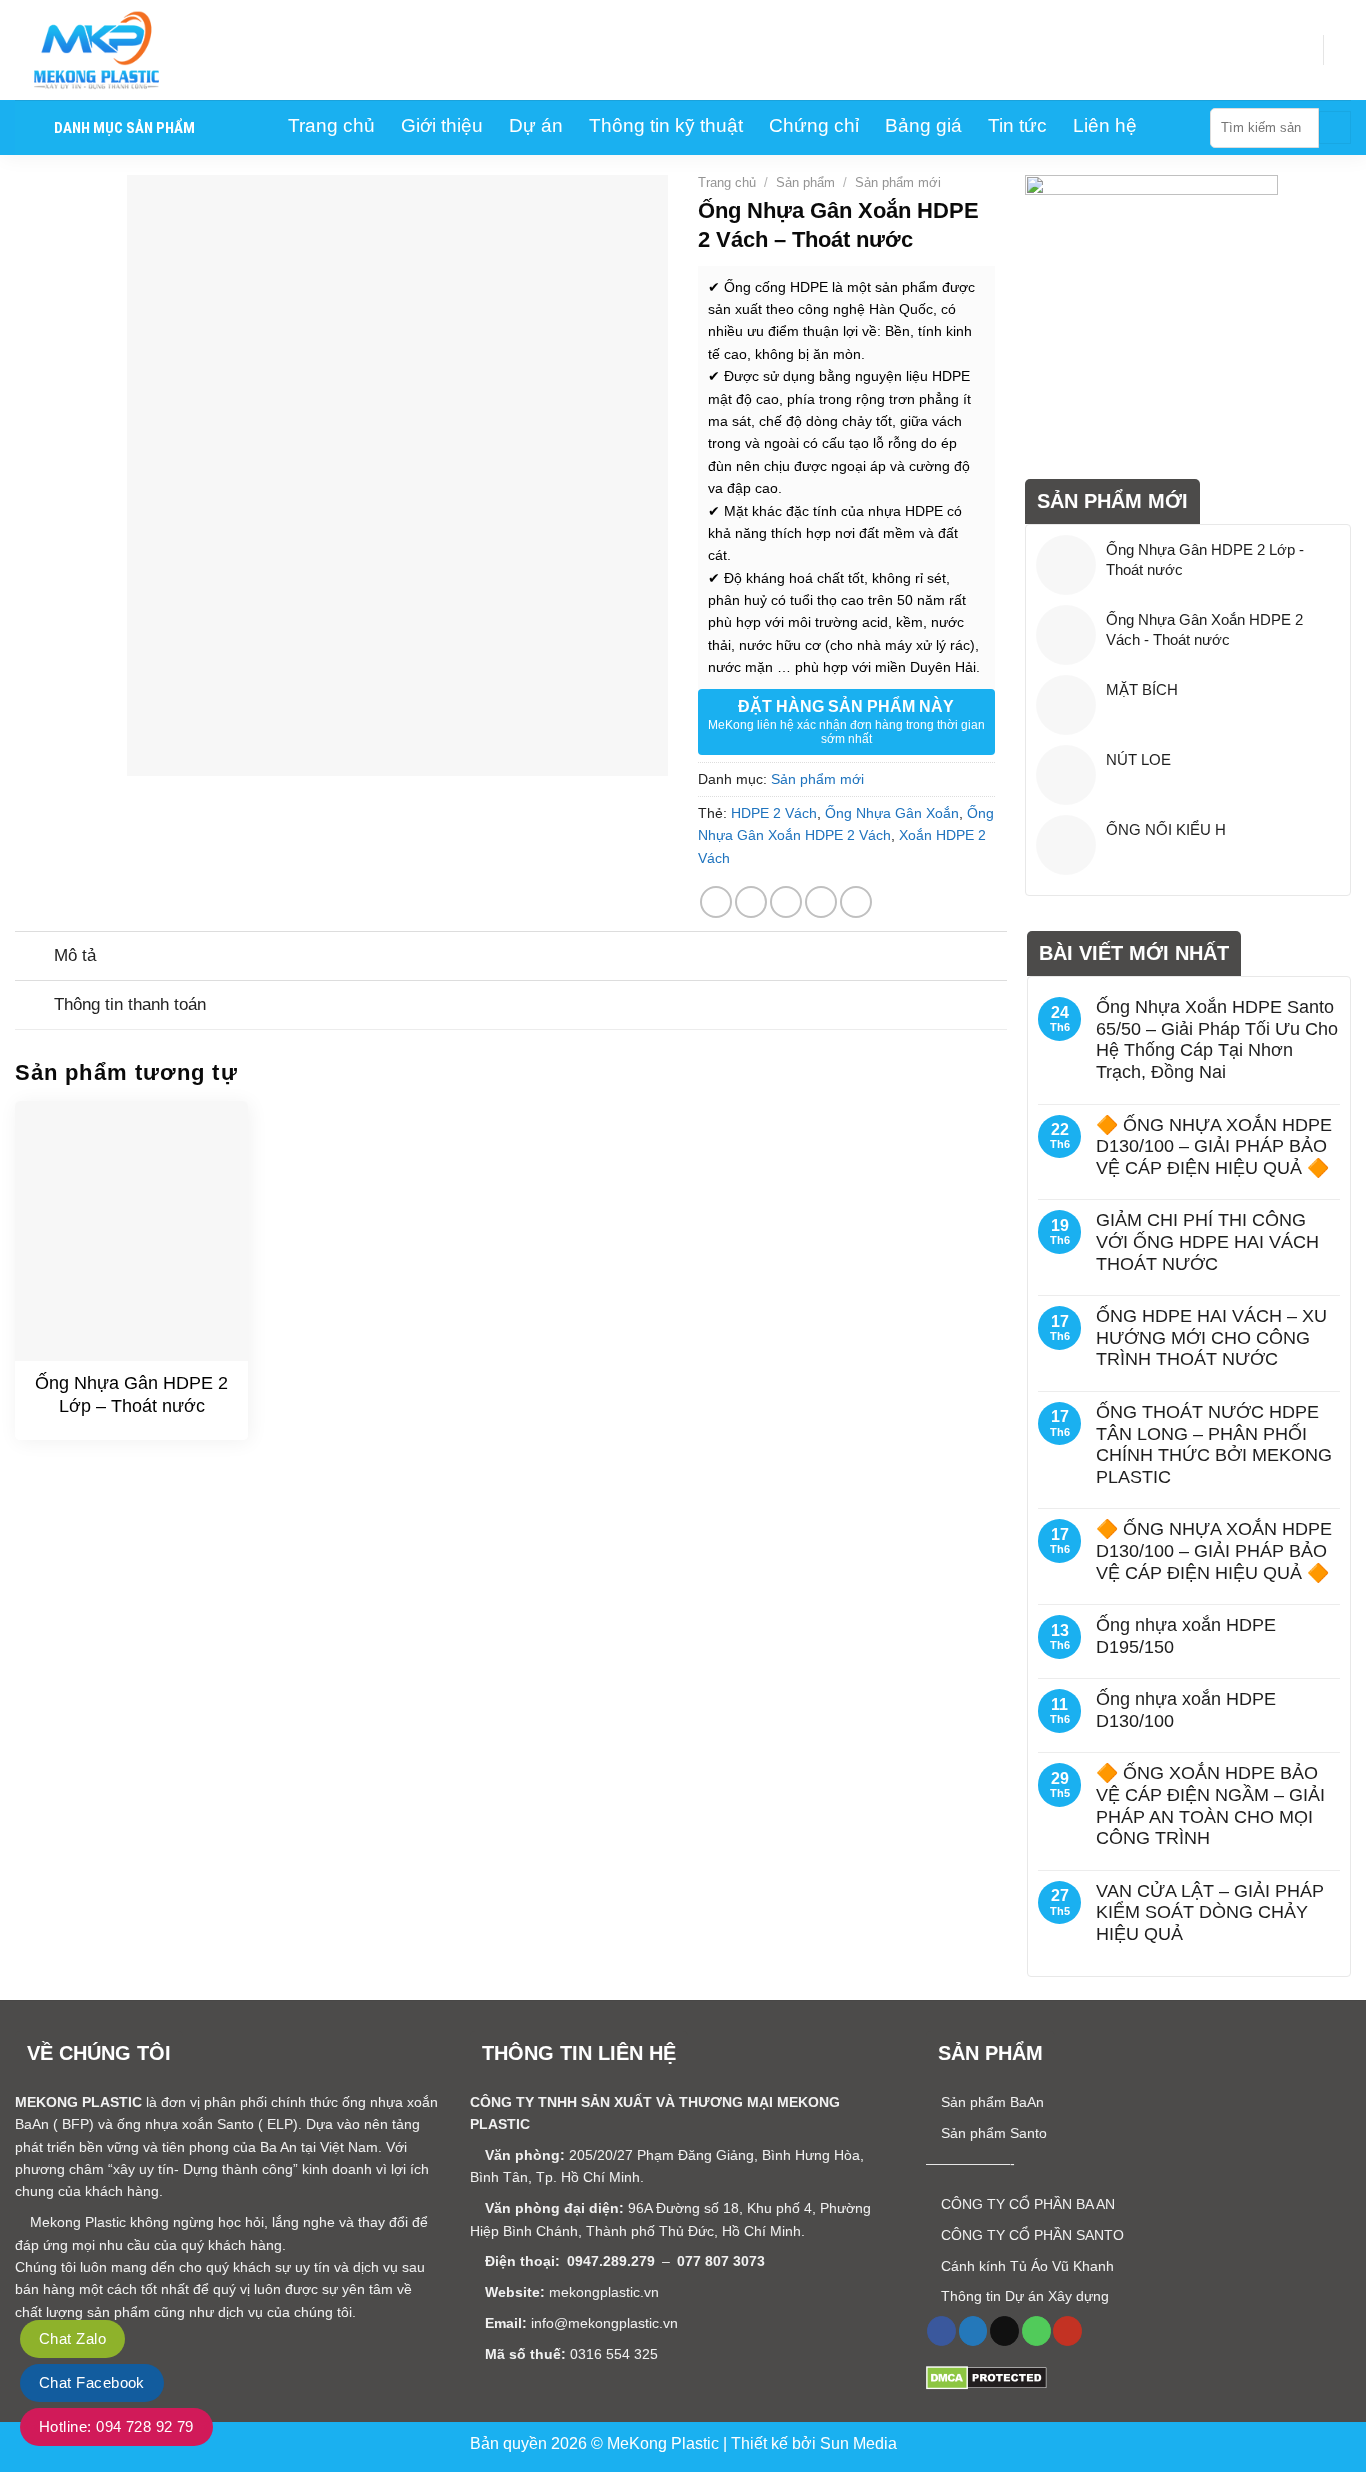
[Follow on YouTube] (1067, 2331)
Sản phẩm (805, 182)
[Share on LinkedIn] (856, 902)
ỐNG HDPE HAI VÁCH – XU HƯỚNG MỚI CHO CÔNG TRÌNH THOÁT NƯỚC (1211, 1337)
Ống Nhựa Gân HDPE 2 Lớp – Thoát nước (131, 1394)
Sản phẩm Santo (992, 2133)
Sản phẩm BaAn (990, 2102)
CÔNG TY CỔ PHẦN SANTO (1030, 2235)
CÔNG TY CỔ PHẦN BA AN (1026, 2204)
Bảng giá (923, 126)
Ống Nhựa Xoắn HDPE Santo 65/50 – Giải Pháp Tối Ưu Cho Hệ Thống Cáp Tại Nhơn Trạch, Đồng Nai (1217, 1039)
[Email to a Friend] (786, 902)
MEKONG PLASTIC (78, 2102)
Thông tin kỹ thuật (666, 126)
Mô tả (75, 955)
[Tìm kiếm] (1335, 127)
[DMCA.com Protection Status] (986, 2377)
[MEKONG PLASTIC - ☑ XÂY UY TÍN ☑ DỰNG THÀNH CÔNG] (115, 50)
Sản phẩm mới (898, 182)
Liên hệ (1105, 126)
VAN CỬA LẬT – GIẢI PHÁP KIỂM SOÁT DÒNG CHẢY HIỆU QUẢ (1210, 1912)
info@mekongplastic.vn (604, 2323)
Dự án (536, 126)
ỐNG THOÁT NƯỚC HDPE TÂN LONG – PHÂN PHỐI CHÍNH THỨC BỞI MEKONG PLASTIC (1214, 1444)
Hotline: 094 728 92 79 (116, 2426)
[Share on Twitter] (751, 902)
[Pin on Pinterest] (821, 902)
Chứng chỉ (814, 126)
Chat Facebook (92, 2382)
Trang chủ (331, 126)
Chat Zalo (72, 2338)
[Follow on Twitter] (973, 2331)
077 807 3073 (721, 2261)
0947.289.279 (611, 2261)
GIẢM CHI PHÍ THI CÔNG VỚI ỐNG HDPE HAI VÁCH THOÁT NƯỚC (1207, 1241)
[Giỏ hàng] (1341, 50)
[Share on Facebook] (716, 902)
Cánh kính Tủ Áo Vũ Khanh (1025, 2266)
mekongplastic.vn (604, 2292)
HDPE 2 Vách (774, 813)
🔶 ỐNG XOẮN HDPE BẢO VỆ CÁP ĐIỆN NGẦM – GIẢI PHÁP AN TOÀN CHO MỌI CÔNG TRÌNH (1210, 1805)
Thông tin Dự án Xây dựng (1023, 2296)
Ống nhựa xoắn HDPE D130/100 (1186, 1710)
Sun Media (858, 2443)
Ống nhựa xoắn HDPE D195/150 (1186, 1636)
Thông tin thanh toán (130, 1004)
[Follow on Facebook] (941, 2331)
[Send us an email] (1004, 2331)
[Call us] (1036, 2331)
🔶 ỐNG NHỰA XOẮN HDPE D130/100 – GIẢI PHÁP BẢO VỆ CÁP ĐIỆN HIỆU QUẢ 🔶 (1214, 1146)
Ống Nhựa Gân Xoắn (892, 813)
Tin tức (1017, 126)
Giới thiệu (442, 126)
